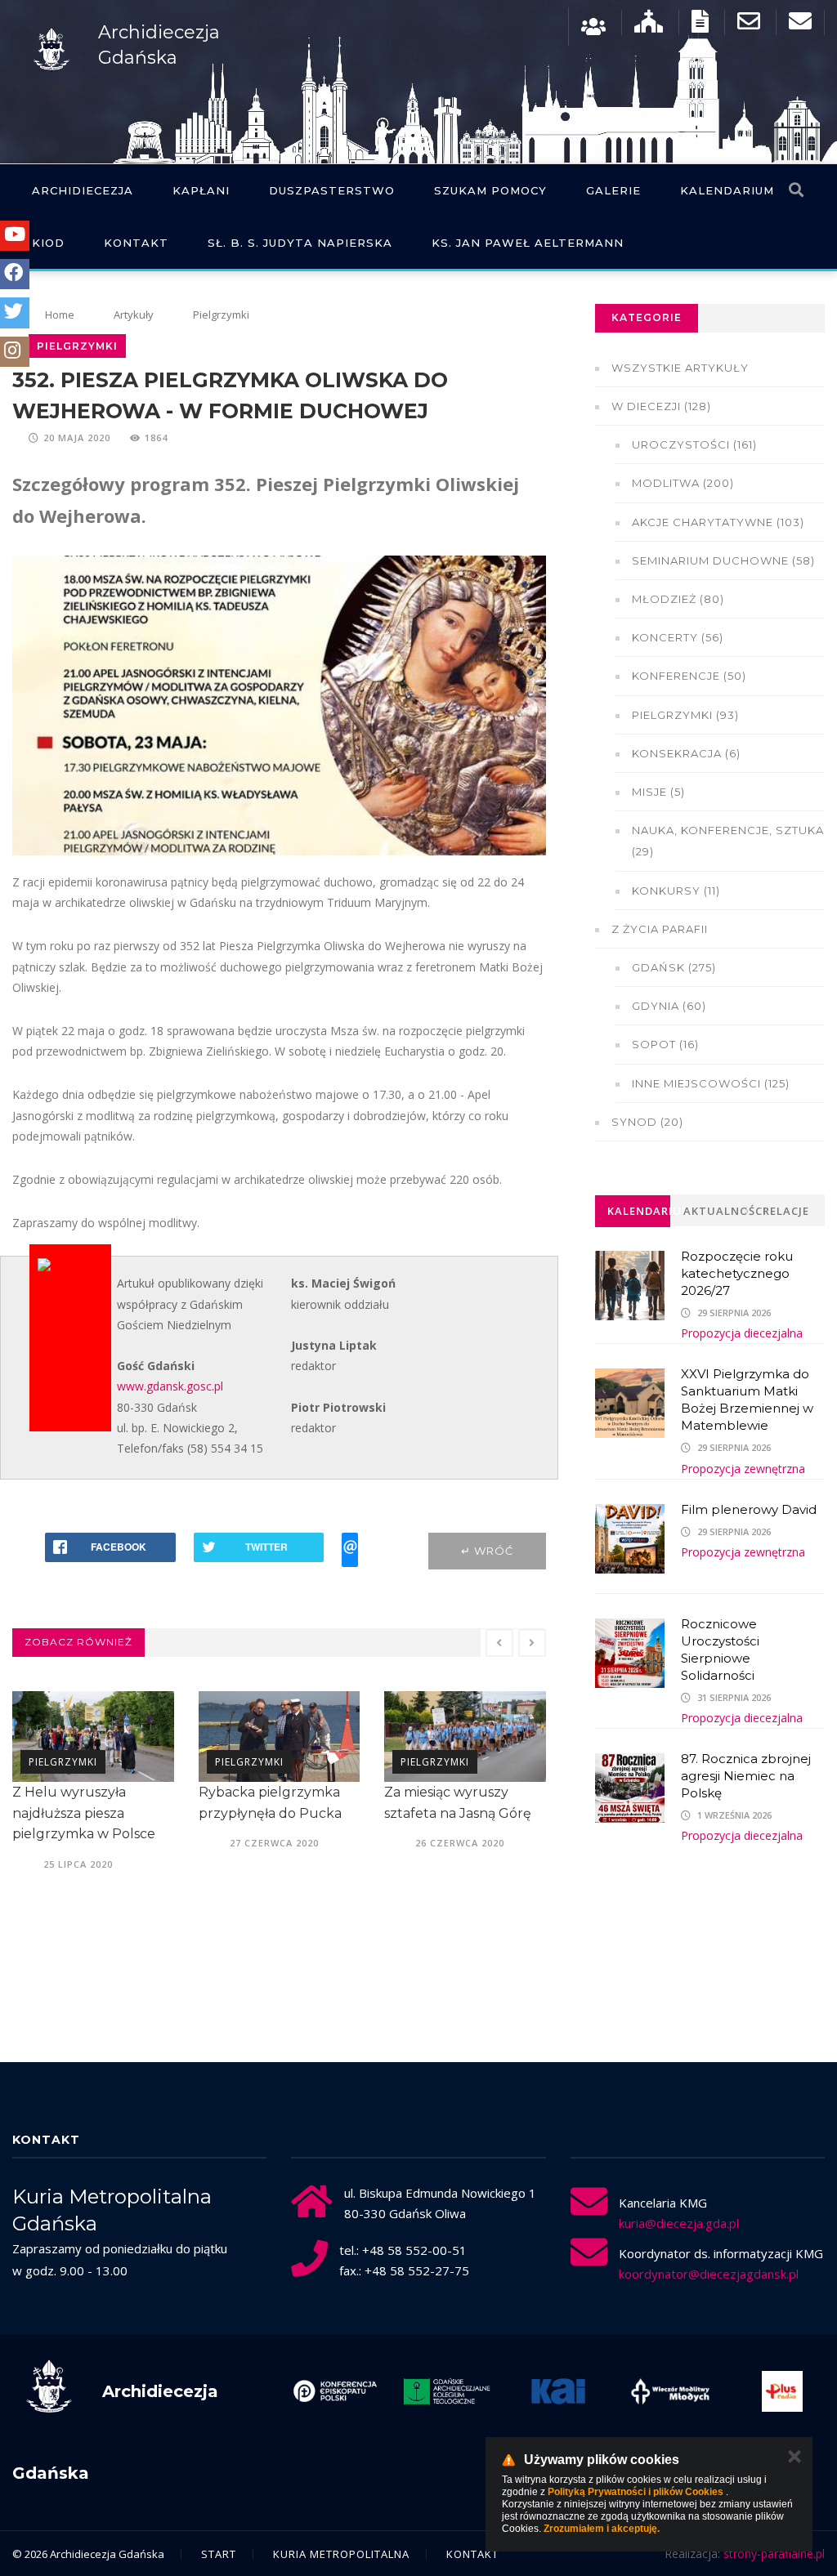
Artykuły (134, 315)
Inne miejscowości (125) (711, 1083)
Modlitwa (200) (683, 483)
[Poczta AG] (749, 25)
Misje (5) (658, 792)
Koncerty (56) (678, 637)
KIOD (48, 243)
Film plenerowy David (749, 1509)
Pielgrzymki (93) (685, 715)
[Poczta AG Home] (800, 25)
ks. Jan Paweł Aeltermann (528, 243)
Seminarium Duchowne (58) (723, 560)
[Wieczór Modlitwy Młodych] (559, 2391)
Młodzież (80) (678, 599)
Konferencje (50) (689, 676)
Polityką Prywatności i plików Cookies (636, 2492)
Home (60, 315)
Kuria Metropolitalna (341, 2554)
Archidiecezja (83, 190)
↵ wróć (487, 1551)
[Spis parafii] (649, 25)
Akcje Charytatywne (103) (718, 522)
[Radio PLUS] (670, 2391)
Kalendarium (727, 190)
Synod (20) (647, 1122)
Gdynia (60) (669, 1006)
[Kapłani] (593, 25)
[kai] (447, 2391)
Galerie (613, 190)
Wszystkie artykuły (680, 368)
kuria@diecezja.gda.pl (679, 2223)
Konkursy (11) (676, 891)
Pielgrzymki (221, 315)
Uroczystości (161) (694, 444)
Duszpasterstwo (332, 190)
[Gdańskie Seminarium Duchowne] (782, 2391)
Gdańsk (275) (674, 967)
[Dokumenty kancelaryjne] (700, 25)
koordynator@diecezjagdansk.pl (709, 2274)
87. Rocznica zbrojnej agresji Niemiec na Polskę (746, 1776)
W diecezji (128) (661, 406)
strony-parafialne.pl (774, 2554)
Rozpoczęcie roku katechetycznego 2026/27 (737, 1273)
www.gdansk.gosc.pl (170, 1386)
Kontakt (136, 243)
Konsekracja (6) (686, 753)
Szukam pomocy (490, 190)
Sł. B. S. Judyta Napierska (300, 243)
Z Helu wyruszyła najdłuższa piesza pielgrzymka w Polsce (84, 1813)
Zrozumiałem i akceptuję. (602, 2529)
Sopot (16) (665, 1044)
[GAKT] (335, 2391)
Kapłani (201, 190)
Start (219, 2554)
